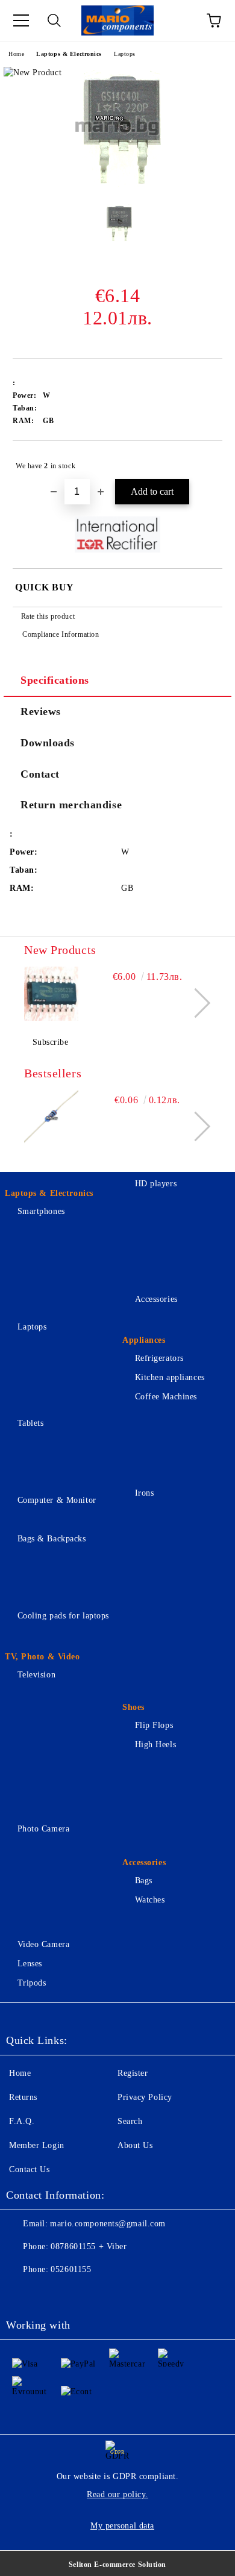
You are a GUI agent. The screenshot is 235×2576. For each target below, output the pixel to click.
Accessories (156, 1299)
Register (133, 2073)
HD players (156, 1184)
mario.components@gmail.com (108, 2224)
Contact (40, 774)
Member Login (37, 2145)
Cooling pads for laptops (63, 1616)
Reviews (41, 711)
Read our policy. (117, 2494)
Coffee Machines (166, 1397)
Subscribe (51, 1042)
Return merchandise (71, 805)
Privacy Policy (145, 2097)
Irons (144, 1493)
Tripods (32, 1983)
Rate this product (48, 616)
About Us (135, 2145)
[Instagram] (75, 2294)
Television (36, 1675)
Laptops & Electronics (69, 54)
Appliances (144, 1340)
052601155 (71, 2269)
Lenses (30, 1964)
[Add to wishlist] (205, 460)
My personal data (122, 2526)
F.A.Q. (22, 2121)
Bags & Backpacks (52, 1539)
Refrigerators (159, 1358)
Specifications (55, 680)
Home (16, 54)
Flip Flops (154, 1725)
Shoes (133, 1707)
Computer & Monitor (57, 1500)
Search (130, 2121)
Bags (144, 1881)
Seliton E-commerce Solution (117, 2565)
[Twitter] (48, 2294)
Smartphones (41, 1211)
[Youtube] (101, 2294)
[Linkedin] (128, 2294)
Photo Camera (43, 1829)
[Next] (196, 1003)
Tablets (30, 1423)
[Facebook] (22, 2294)
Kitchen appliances (170, 1377)
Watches (150, 1900)
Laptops (125, 54)
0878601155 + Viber (89, 2246)
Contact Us (30, 2169)
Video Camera (43, 1944)
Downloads (48, 743)
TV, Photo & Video (42, 1657)
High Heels (155, 1745)
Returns (23, 2097)
